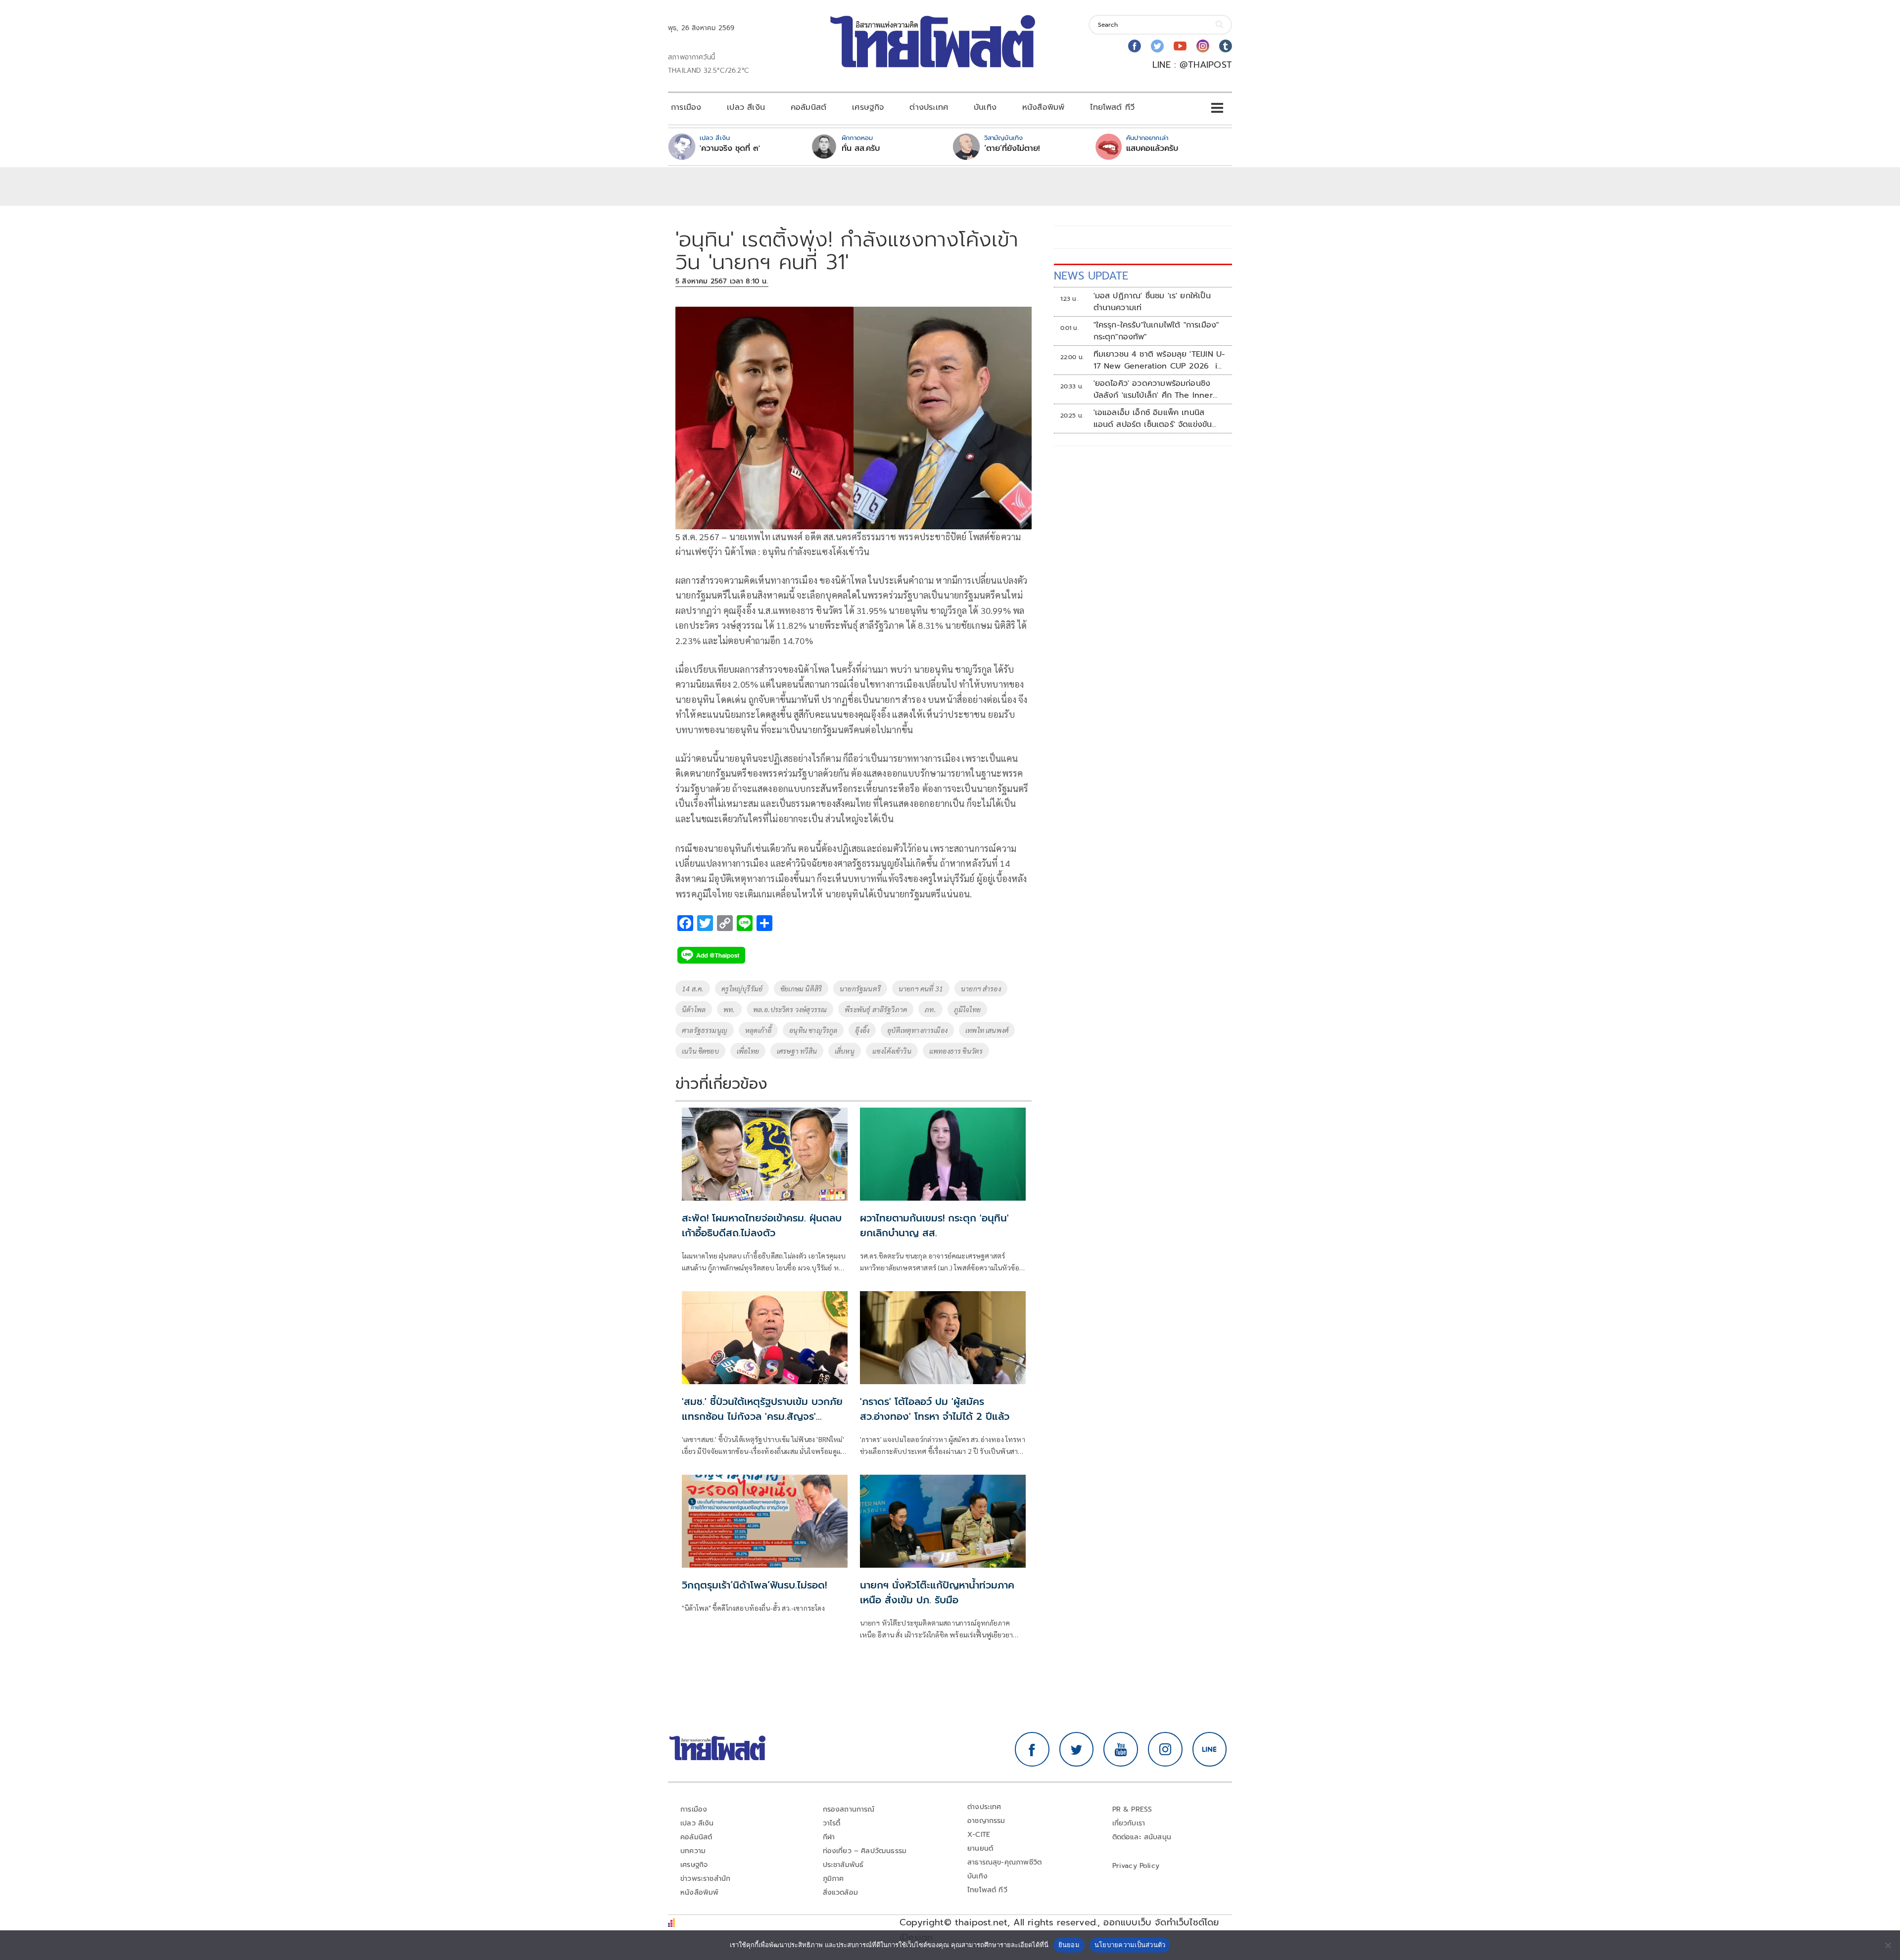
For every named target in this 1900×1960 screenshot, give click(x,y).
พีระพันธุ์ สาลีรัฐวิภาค (876, 1009)
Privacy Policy (1136, 1866)
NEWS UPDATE (1091, 276)
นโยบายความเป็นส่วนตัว (1130, 1945)
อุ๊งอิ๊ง (862, 1030)
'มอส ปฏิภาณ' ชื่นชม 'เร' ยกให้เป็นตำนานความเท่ (1152, 302)
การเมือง (686, 107)
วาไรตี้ (832, 1823)
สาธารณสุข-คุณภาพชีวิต (1004, 1862)
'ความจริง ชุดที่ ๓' (730, 148)
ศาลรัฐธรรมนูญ (705, 1030)
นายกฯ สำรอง (981, 988)
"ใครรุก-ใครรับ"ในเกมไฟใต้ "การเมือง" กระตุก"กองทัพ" (1156, 331)
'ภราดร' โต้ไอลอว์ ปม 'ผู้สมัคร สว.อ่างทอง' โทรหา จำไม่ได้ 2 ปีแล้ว (935, 1409)
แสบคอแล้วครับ (1152, 148)
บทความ (693, 1851)
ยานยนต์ (980, 1848)
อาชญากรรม (986, 1821)
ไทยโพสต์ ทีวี (1112, 107)
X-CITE (979, 1835)
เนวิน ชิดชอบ (700, 1051)
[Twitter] (1157, 46)
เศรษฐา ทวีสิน (797, 1051)
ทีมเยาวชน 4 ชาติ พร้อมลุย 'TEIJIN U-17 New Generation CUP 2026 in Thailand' (1160, 360)
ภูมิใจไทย (967, 1009)
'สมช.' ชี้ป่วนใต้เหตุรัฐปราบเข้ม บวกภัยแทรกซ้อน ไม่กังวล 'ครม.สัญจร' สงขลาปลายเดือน (762, 1416)
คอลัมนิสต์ (808, 107)
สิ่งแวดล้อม (840, 1892)
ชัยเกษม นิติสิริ (801, 988)
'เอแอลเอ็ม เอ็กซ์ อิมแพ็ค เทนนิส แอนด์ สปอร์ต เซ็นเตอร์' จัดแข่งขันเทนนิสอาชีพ (1153, 419)
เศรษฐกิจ (868, 107)
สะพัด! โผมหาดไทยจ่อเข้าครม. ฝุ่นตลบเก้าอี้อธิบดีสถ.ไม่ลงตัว (762, 1225)
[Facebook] (1135, 46)
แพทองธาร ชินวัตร (956, 1051)
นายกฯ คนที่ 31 (921, 988)
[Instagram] (1203, 46)
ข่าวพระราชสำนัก (705, 1879)
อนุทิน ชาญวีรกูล (813, 1030)
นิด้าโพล (694, 1009)
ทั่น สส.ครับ (861, 148)
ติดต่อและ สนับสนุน (1142, 1837)
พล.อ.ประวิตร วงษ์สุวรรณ (790, 1009)
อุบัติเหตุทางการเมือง (917, 1030)
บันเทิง (985, 107)
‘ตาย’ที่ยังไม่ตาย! (1012, 148)
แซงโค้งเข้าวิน (892, 1051)
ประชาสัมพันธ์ (843, 1865)
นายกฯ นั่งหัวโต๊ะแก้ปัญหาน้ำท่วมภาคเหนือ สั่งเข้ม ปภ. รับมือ (937, 1592)
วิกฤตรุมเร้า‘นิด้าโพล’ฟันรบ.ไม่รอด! (754, 1585)
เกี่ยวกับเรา (1129, 1823)
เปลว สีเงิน (746, 107)
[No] (1888, 1945)
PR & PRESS (1132, 1809)
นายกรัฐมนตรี (860, 988)
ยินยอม (1069, 1945)
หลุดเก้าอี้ (758, 1030)
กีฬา (829, 1837)
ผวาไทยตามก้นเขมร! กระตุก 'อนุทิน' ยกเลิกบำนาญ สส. (934, 1225)
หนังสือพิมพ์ (1043, 107)
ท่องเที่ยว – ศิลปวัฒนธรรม (865, 1851)
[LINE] (1210, 1749)
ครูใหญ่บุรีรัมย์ (742, 988)
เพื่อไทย (748, 1051)
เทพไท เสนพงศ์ (987, 1030)
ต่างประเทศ (929, 107)
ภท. (930, 1009)
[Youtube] (1180, 46)
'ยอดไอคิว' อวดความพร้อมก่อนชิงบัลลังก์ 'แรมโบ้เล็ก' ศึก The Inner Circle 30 (1153, 389)
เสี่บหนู (845, 1051)
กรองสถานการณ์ (849, 1809)
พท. (729, 1009)
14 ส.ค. (693, 988)
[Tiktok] (1226, 46)
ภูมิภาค (833, 1879)
